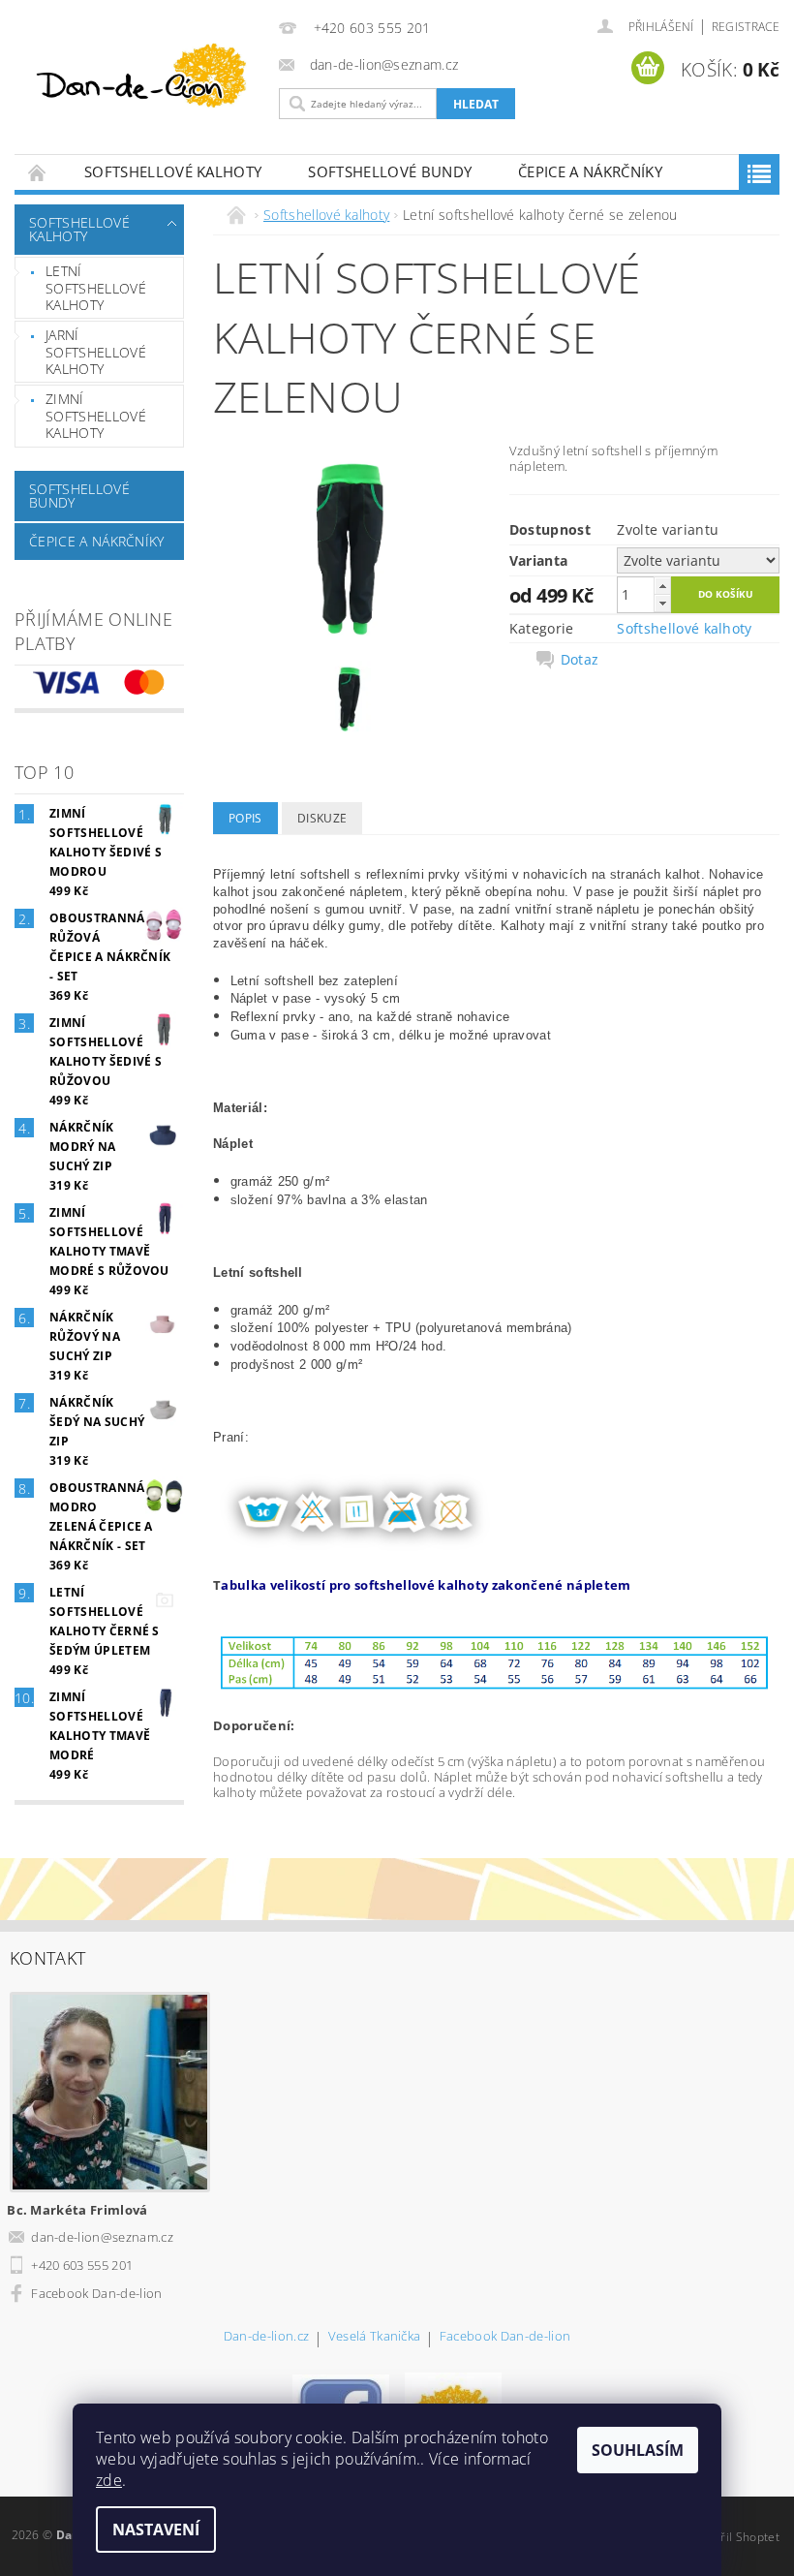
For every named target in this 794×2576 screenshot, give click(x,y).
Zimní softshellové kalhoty (96, 416)
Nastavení (156, 2529)
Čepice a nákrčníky (590, 171)
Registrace (746, 27)
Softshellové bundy (390, 171)
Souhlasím (638, 2450)
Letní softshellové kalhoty (96, 288)
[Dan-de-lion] (142, 78)
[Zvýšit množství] (662, 586)
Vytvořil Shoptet (735, 2537)
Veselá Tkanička (375, 2337)
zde (109, 2480)
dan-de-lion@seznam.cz (102, 2237)
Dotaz (580, 660)
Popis (245, 818)
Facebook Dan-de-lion (96, 2293)
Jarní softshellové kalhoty (96, 352)
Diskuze (322, 818)
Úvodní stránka (38, 172)
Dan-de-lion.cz (266, 2337)
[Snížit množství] (662, 603)
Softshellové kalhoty (173, 171)
